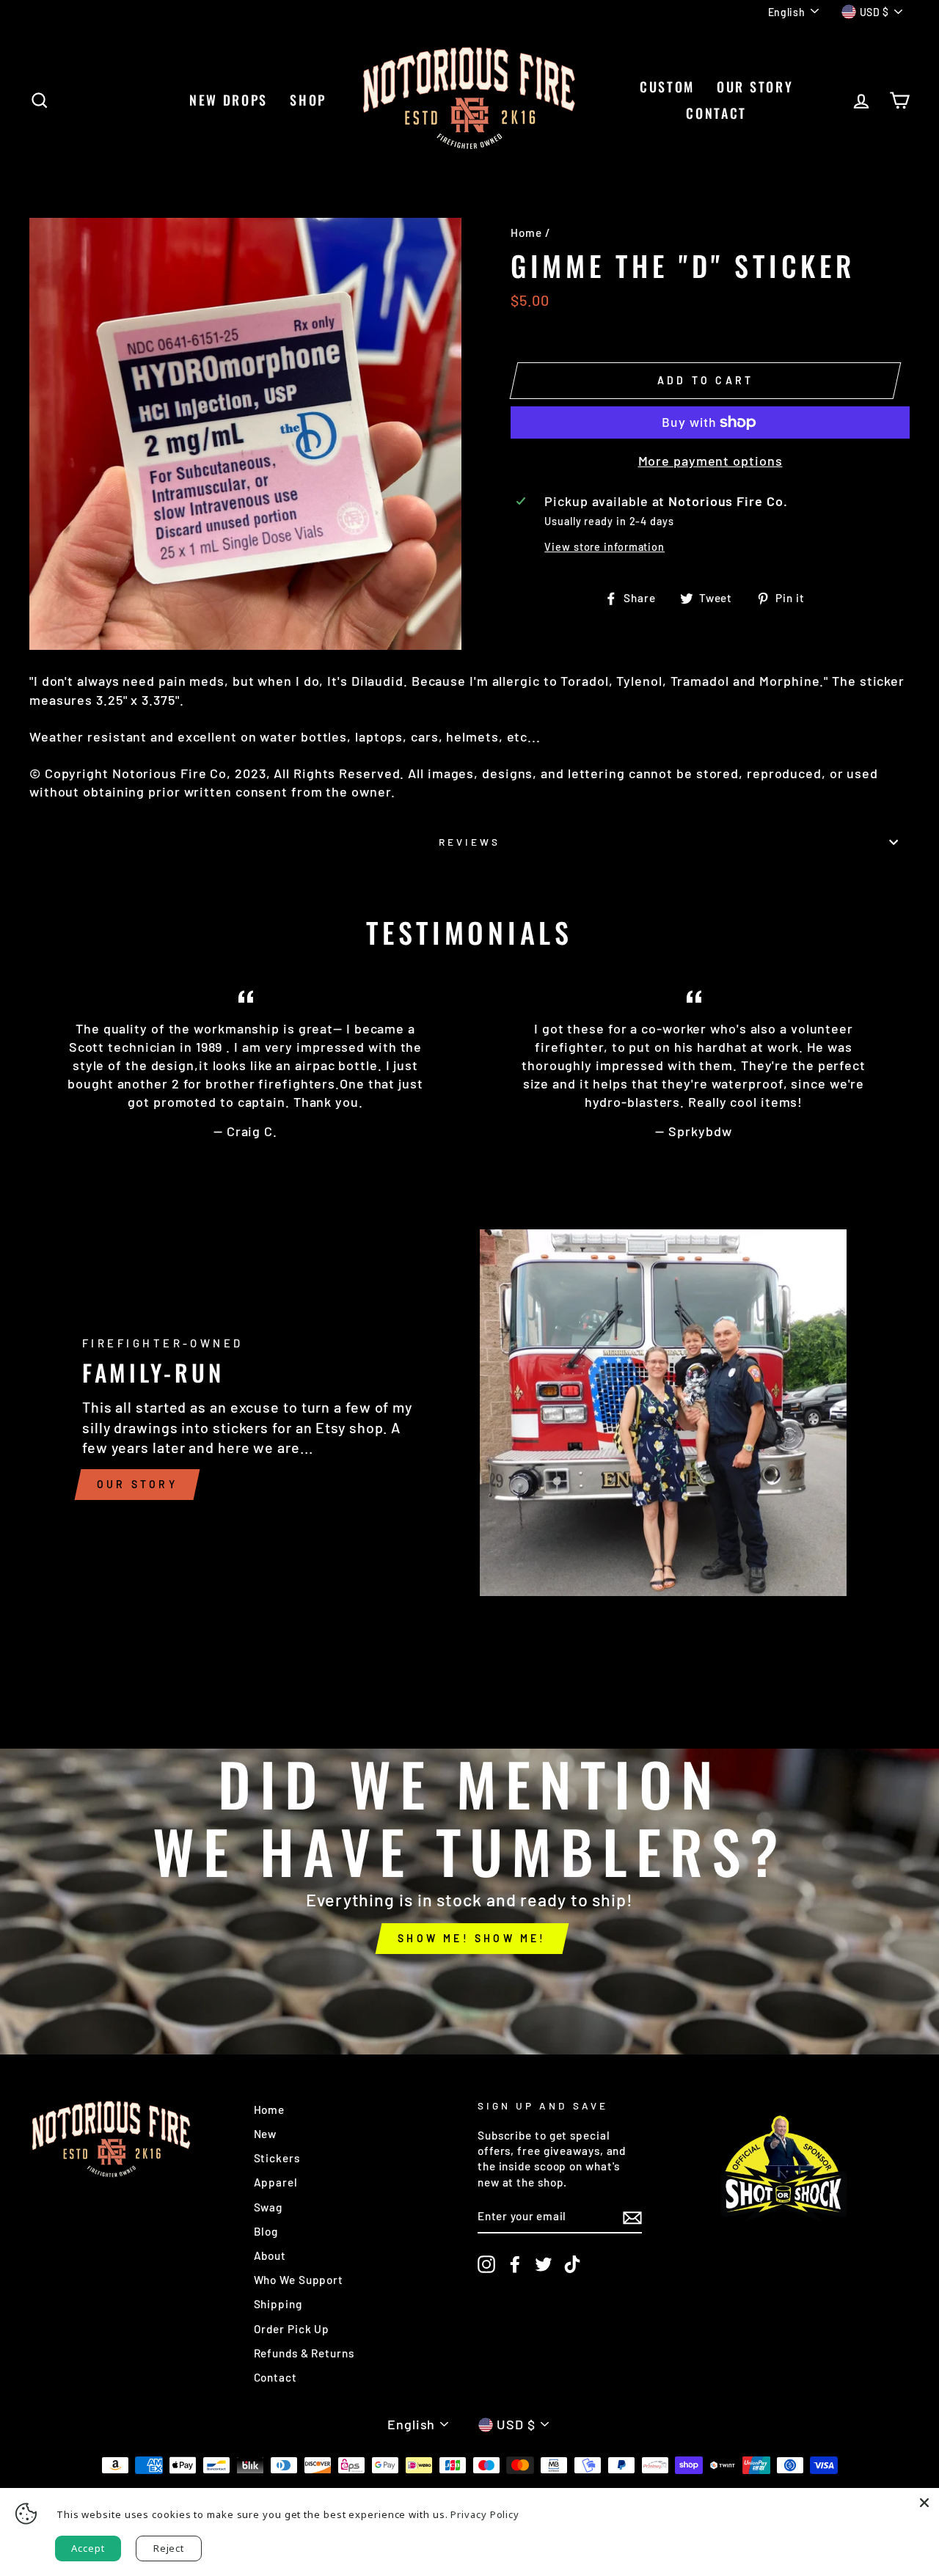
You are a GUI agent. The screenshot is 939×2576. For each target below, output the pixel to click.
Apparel (276, 2182)
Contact (275, 2377)
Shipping (278, 2304)
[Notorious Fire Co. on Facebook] (515, 2264)
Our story (137, 1484)
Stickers (277, 2158)
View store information (604, 547)
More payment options (710, 461)
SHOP (308, 100)
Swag (268, 2207)
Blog (266, 2231)
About (270, 2255)
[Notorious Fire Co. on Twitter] (544, 2264)
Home (526, 233)
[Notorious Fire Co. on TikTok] (572, 2264)
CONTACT (716, 113)
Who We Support (299, 2280)
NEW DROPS (229, 100)
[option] (469, 1853)
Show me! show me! (472, 1938)
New (266, 2134)
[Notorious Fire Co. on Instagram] (486, 2264)
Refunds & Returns (304, 2353)
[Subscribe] (632, 2217)
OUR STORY (755, 87)
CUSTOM (667, 87)
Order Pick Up (292, 2329)
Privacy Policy (485, 2514)
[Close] (924, 2503)
